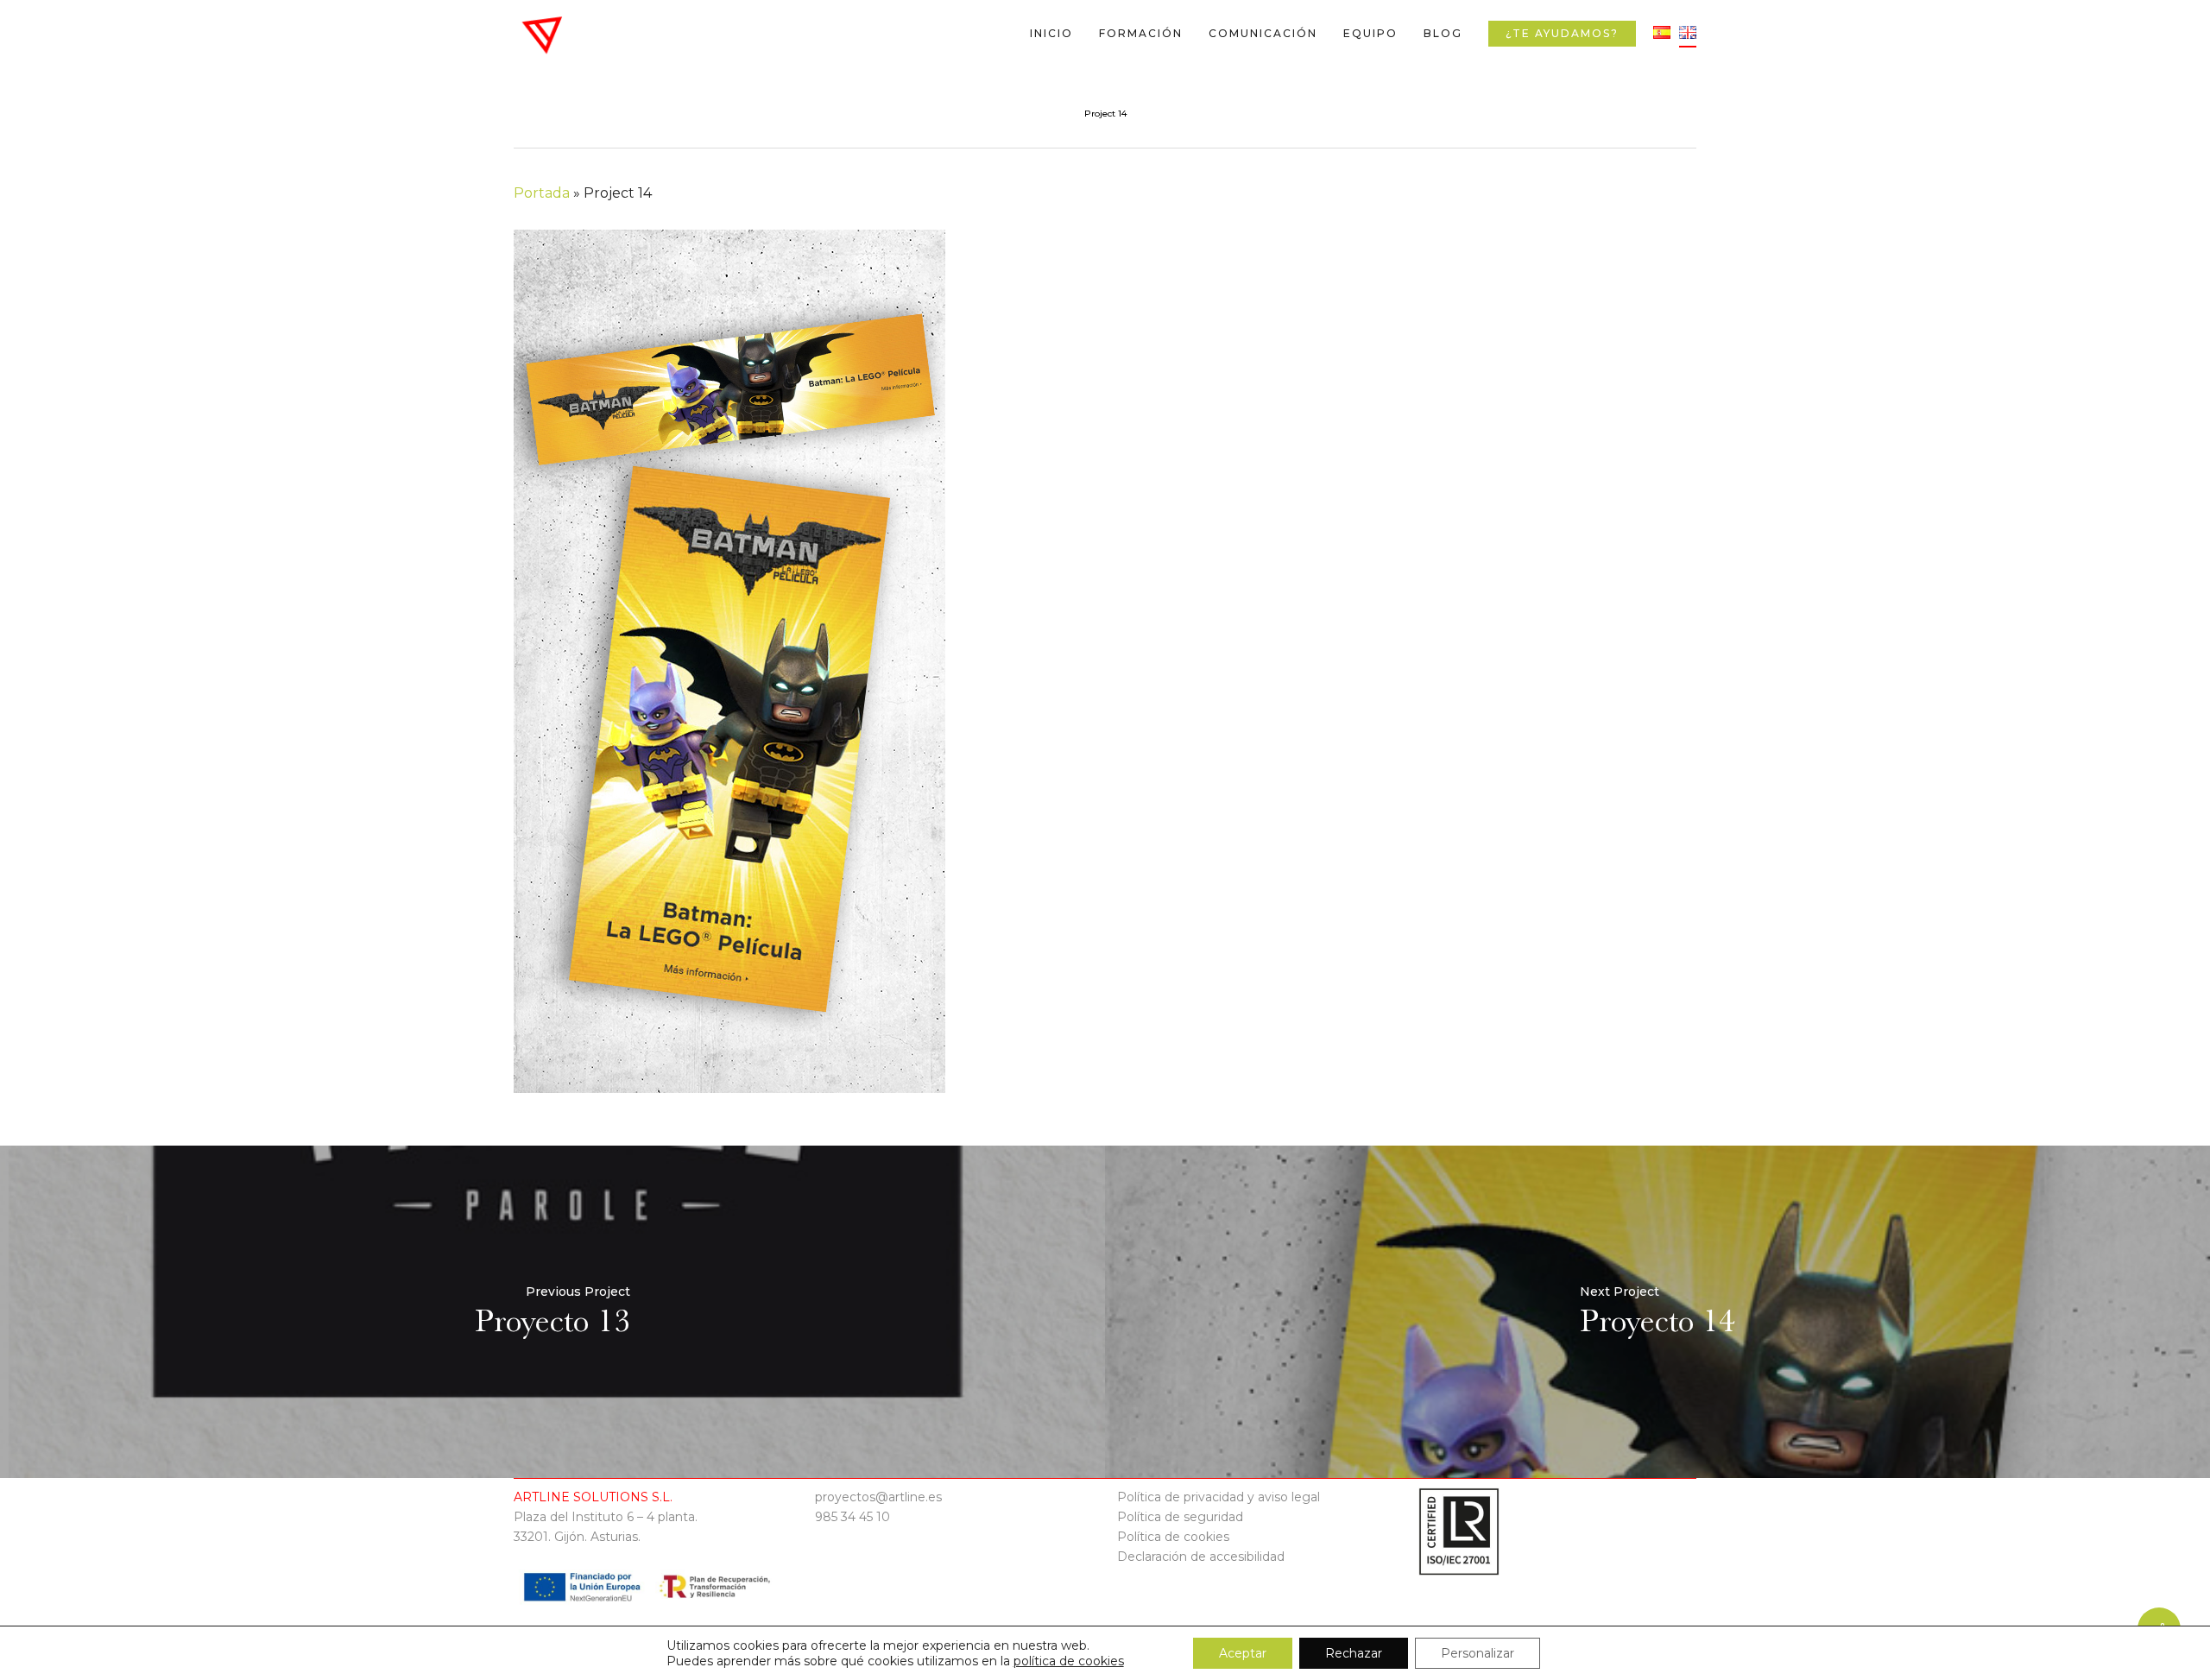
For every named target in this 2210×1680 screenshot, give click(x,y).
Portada (542, 193)
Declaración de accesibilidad (1201, 1557)
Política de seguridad (1180, 1517)
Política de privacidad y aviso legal (1219, 1497)
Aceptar (1243, 1653)
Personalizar (1478, 1653)
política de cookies (1069, 1661)
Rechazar (1354, 1653)
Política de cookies (1173, 1537)
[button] (2177, 9)
